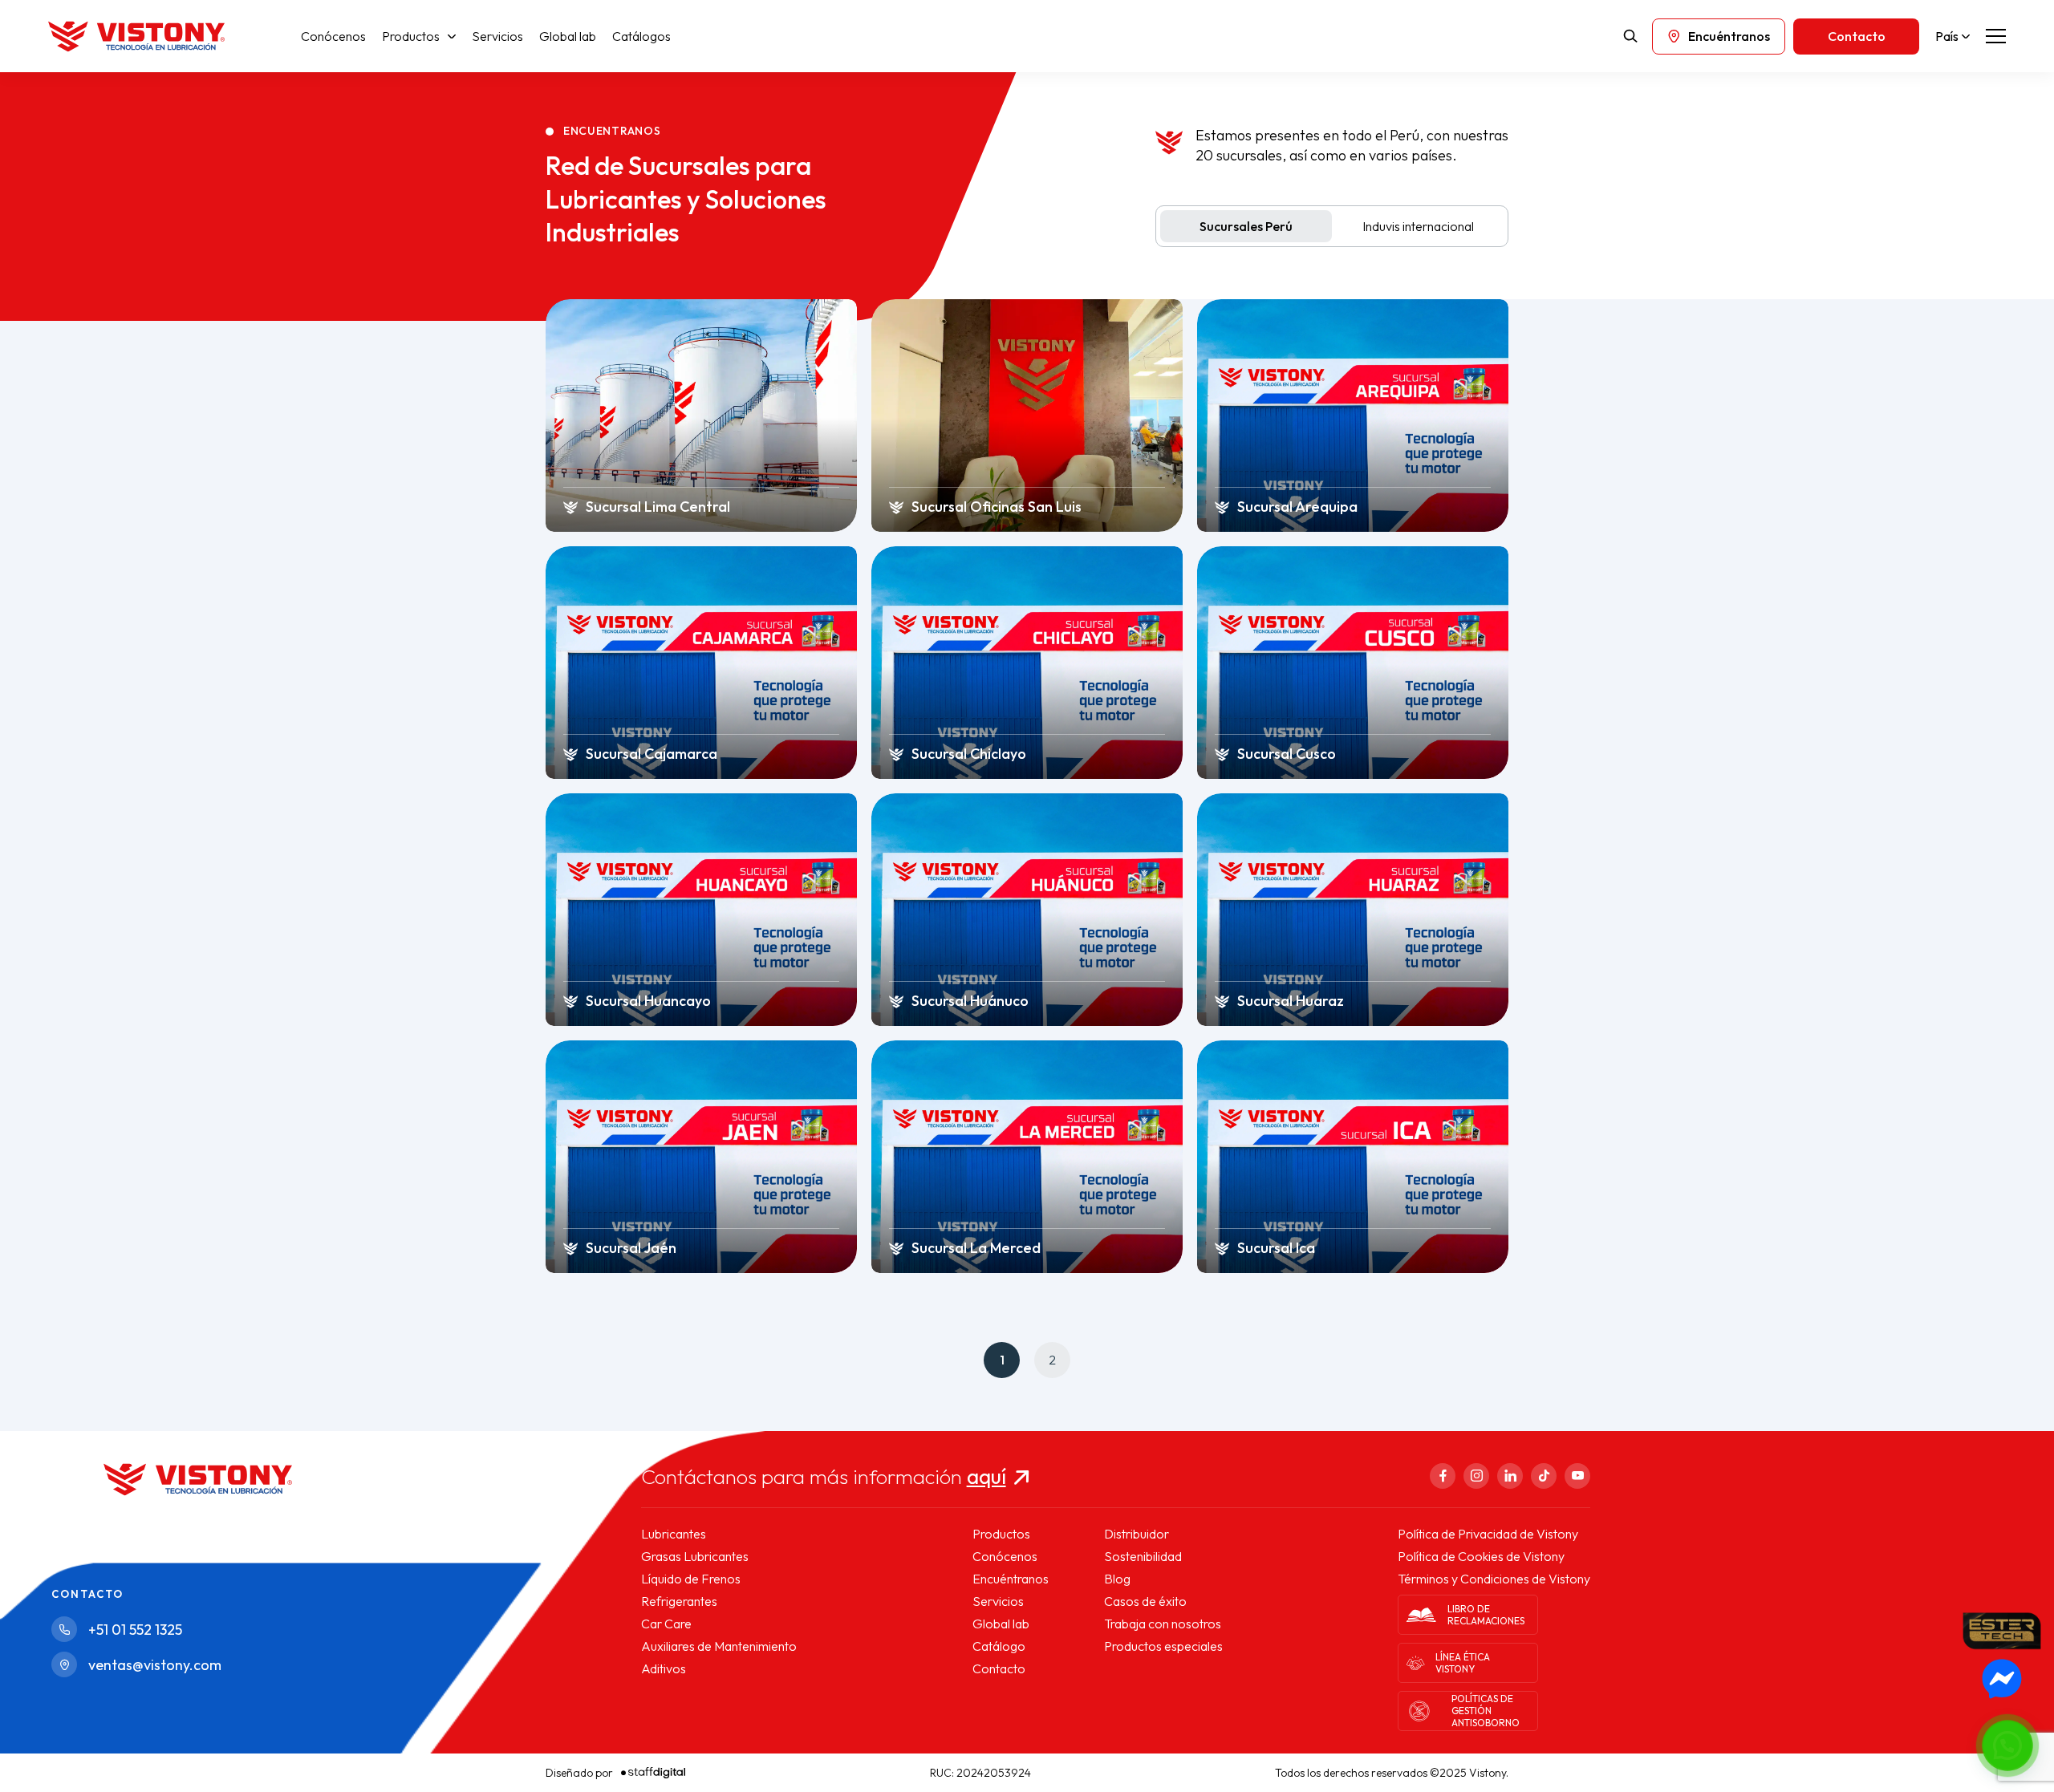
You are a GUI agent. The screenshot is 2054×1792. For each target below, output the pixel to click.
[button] (2007, 1745)
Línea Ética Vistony (1463, 1663)
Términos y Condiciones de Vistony (1494, 1579)
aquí (986, 1476)
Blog (1117, 1579)
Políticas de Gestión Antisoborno (1486, 1711)
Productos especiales (1163, 1646)
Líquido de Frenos (691, 1579)
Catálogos (641, 36)
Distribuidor (1137, 1534)
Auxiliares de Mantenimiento (719, 1646)
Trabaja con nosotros (1163, 1624)
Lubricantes (674, 1534)
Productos (411, 36)
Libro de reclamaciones (1486, 1615)
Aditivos (664, 1668)
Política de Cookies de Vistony (1481, 1556)
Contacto (999, 1668)
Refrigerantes (679, 1601)
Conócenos (333, 36)
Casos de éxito (1145, 1601)
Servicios (497, 36)
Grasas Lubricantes (695, 1556)
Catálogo (999, 1646)
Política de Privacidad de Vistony (1488, 1534)
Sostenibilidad (1143, 1556)
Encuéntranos (1011, 1579)
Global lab (568, 36)
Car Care (666, 1624)
